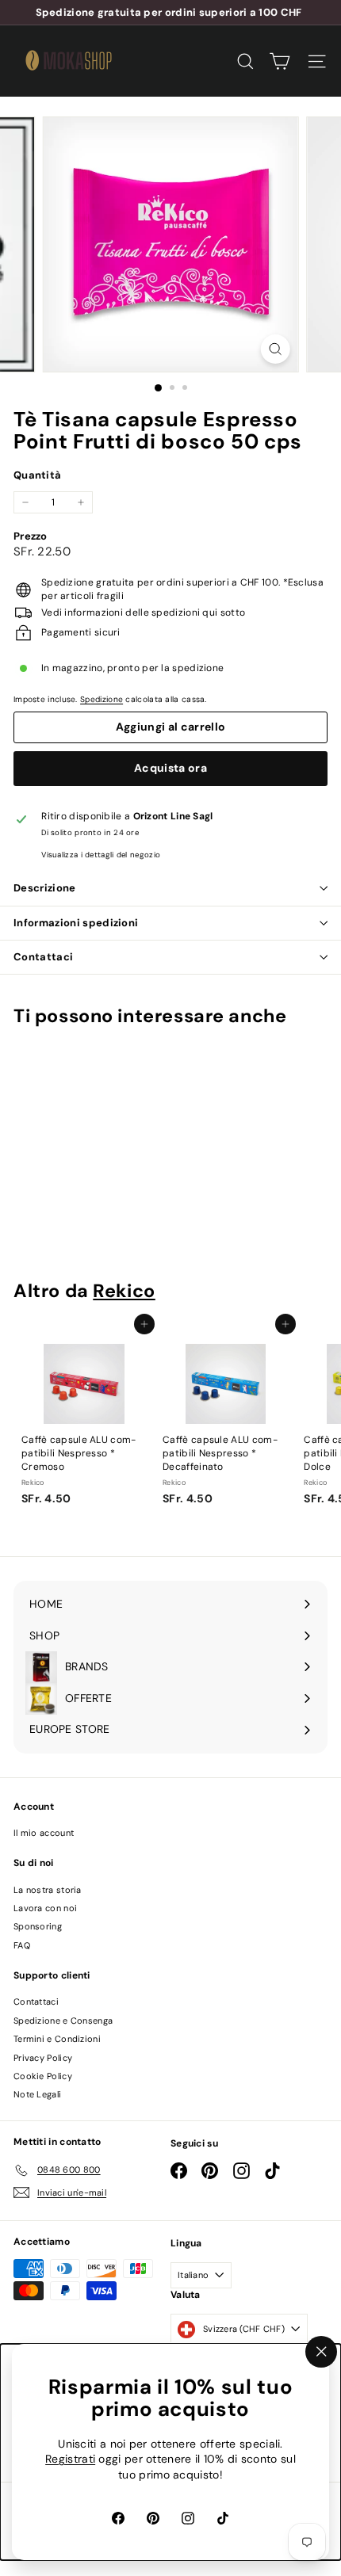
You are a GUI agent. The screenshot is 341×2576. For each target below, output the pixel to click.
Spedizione (102, 699)
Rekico (124, 1291)
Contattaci (43, 957)
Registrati (70, 2460)
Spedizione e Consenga (63, 2021)
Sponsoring (38, 1926)
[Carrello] (280, 61)
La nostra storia (48, 1890)
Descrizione (45, 888)
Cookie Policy (43, 2076)
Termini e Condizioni (57, 2039)
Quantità (37, 475)
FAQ (22, 1945)
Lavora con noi (45, 1908)
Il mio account (44, 1833)
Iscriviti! (274, 13)
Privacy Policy (43, 2058)
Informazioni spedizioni (76, 923)
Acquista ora (170, 768)
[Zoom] (275, 349)
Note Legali (37, 2094)
